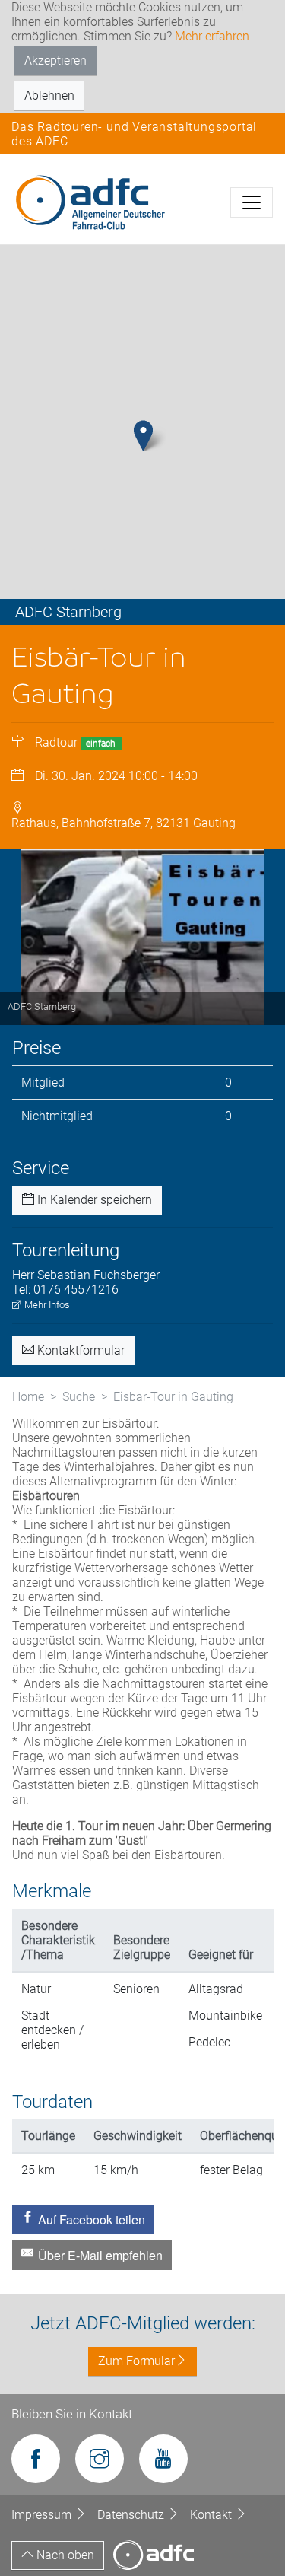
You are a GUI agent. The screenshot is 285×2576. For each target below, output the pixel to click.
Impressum (43, 2515)
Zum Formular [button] (136, 2361)
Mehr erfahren (212, 36)
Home (28, 1397)
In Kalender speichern (93, 1200)
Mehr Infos (46, 1305)
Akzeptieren (55, 60)
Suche (79, 1397)
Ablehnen (49, 96)
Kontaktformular (79, 1350)
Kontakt (212, 2515)
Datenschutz (132, 2515)
